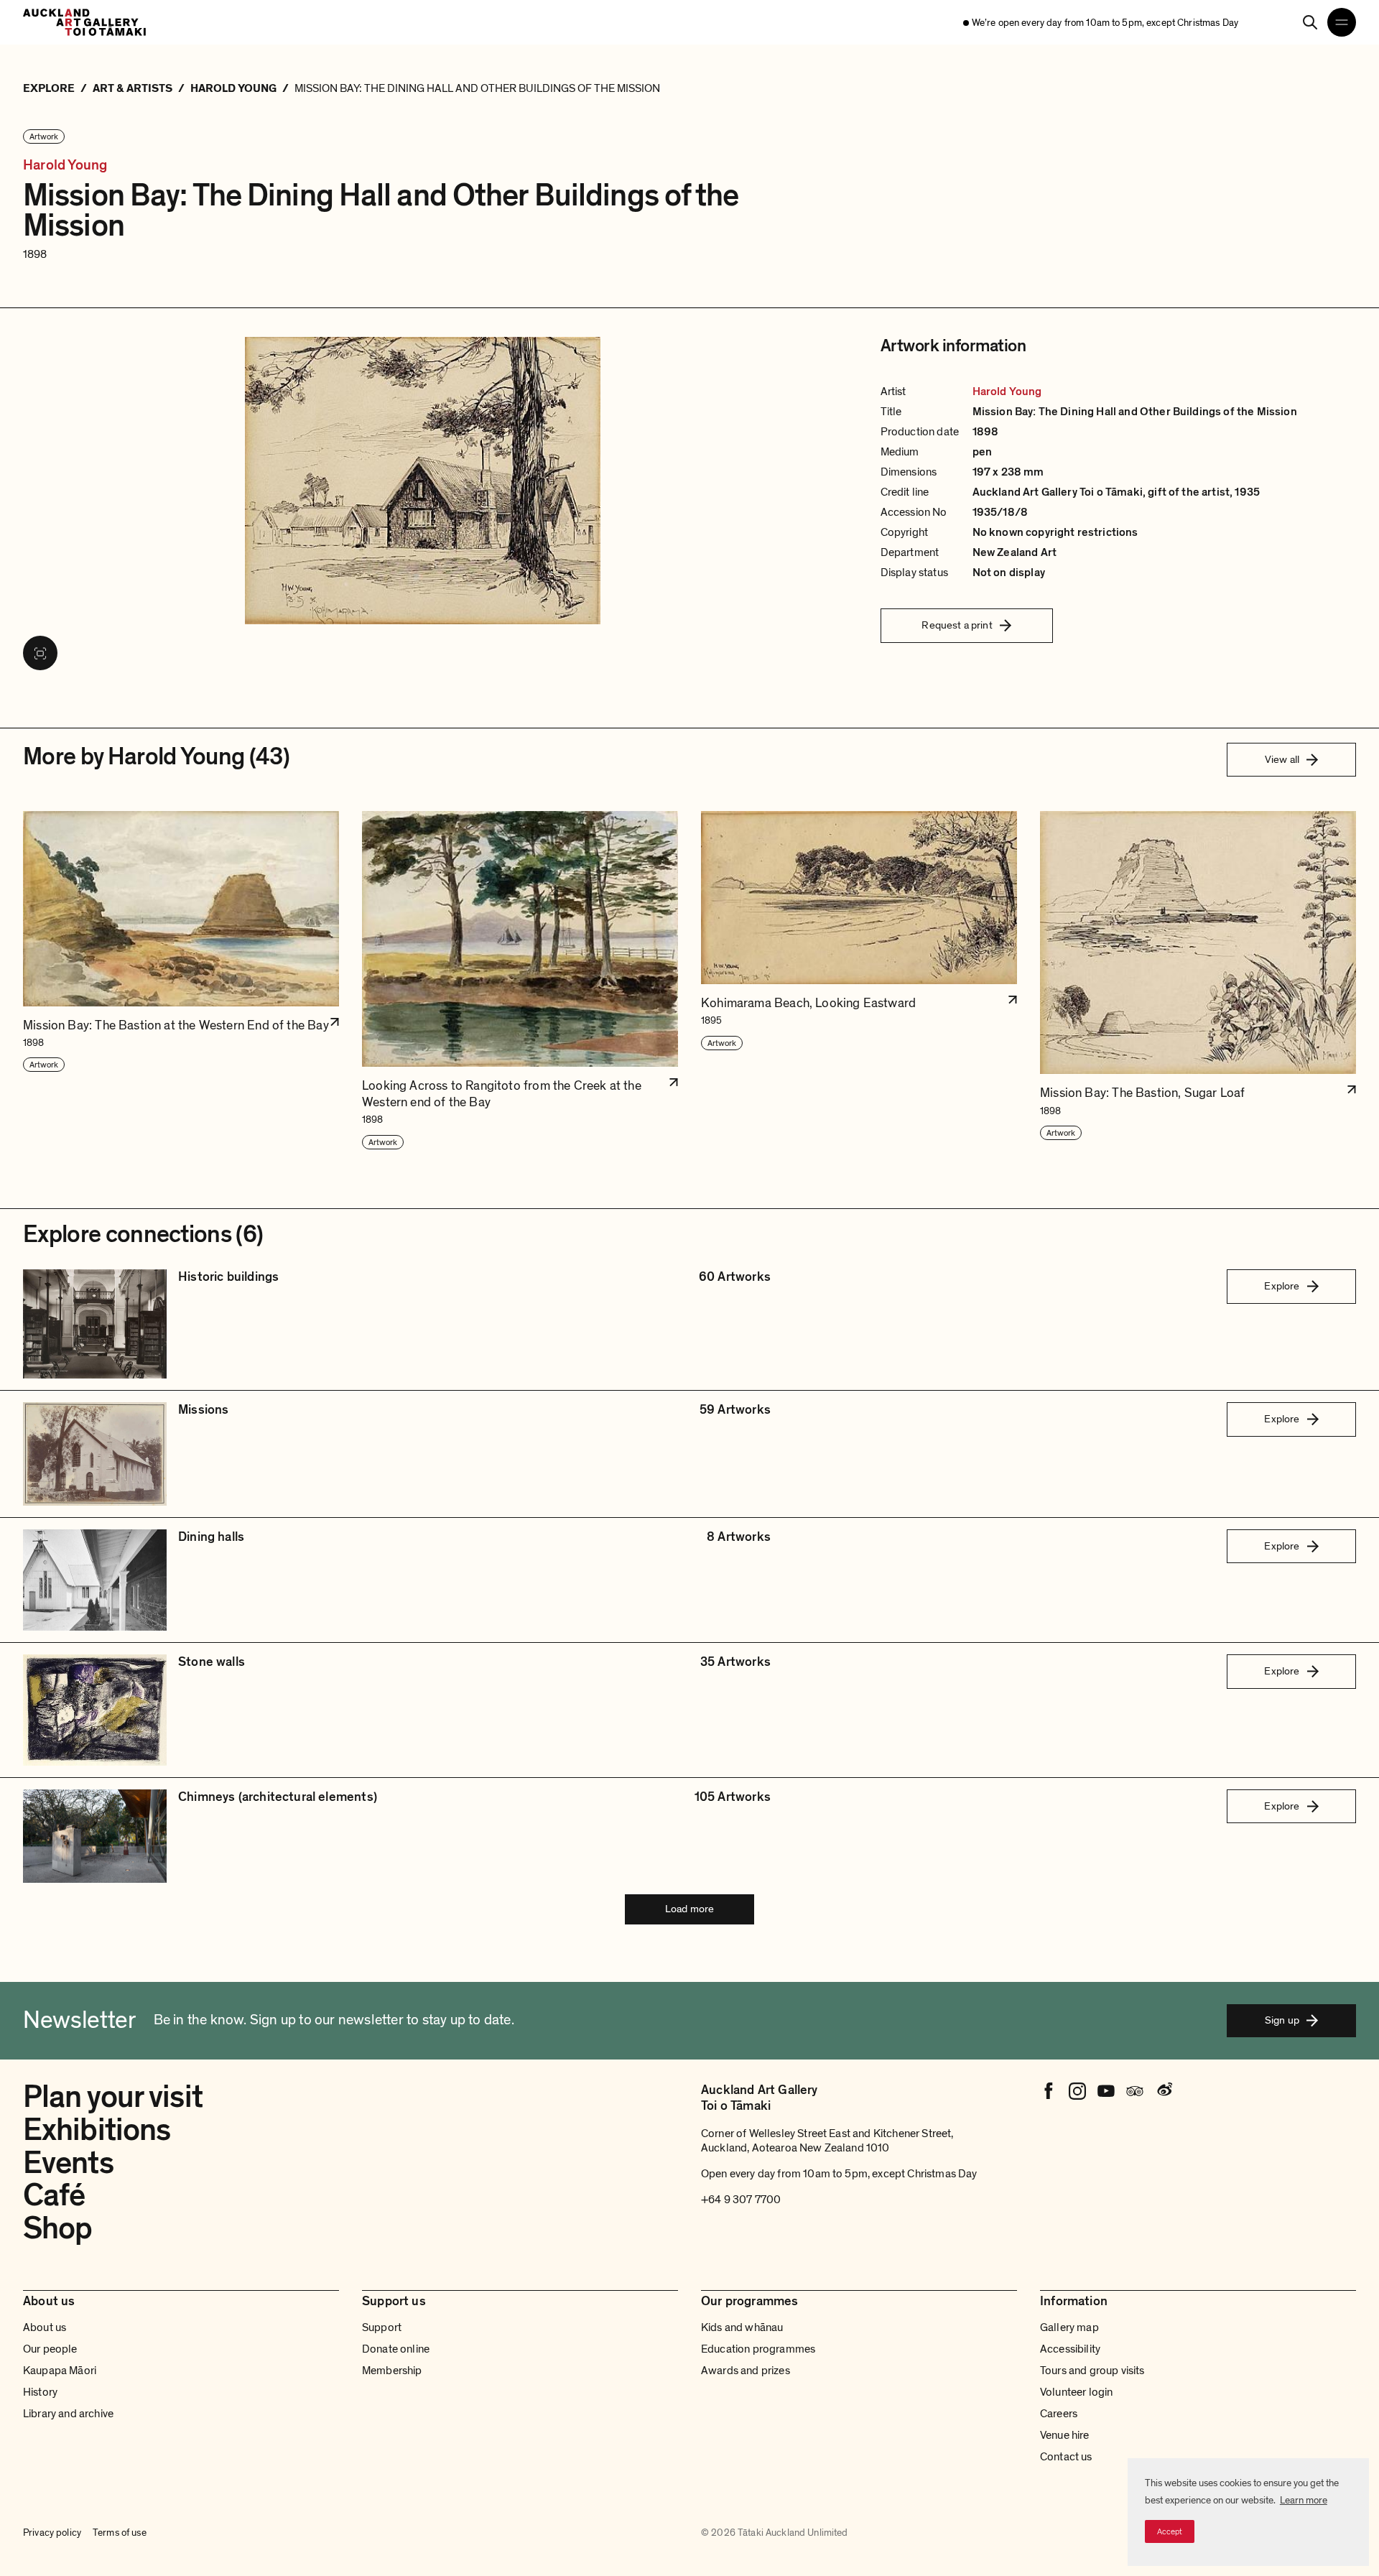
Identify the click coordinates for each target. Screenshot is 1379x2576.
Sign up (1282, 2020)
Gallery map (1069, 2327)
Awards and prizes (746, 2371)
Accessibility (1070, 2349)
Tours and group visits (1092, 2371)
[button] (181, 981)
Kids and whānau (742, 2327)
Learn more (1304, 2500)
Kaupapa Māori (60, 2371)
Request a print (957, 625)
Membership (392, 2371)
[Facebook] (1049, 2091)
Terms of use (120, 2533)
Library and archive (68, 2414)
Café (54, 2195)
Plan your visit (113, 2097)
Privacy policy (52, 2533)
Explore (1282, 1286)
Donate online (396, 2349)
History (40, 2392)
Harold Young (65, 166)
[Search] (1310, 22)
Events (68, 2163)
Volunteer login (1076, 2392)
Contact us (1066, 2457)
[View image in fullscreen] (40, 653)
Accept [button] (1170, 2531)
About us (45, 2327)
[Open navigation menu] (1342, 22)
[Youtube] (1106, 2091)
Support (382, 2327)
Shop (57, 2228)
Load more (689, 1909)
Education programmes (758, 2349)
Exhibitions (97, 2130)
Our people (50, 2349)
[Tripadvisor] (1135, 2091)
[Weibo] (1164, 2091)
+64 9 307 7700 (741, 2200)
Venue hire (1065, 2435)
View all (1282, 759)
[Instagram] (1077, 2091)
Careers (1059, 2414)
